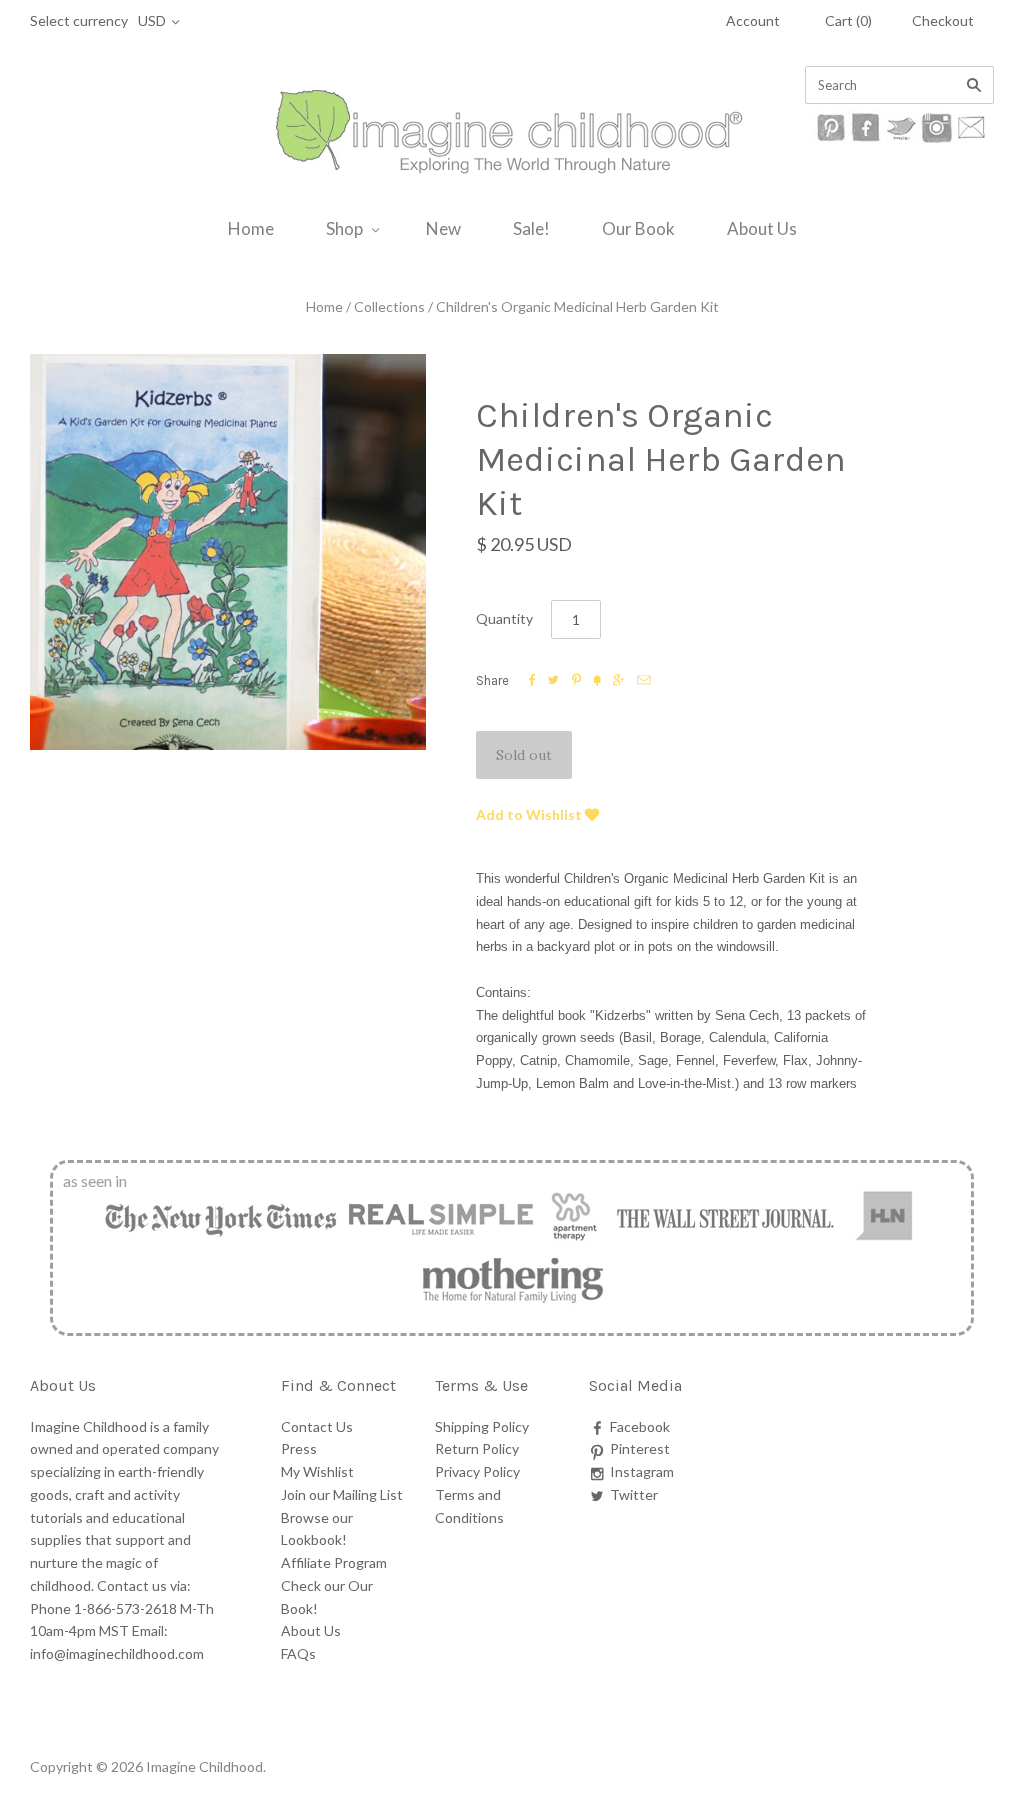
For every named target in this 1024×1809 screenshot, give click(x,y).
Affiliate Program (334, 1562)
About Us (762, 228)
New (443, 228)
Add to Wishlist (530, 814)
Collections (389, 306)
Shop (344, 228)
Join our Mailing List (342, 1494)
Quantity (504, 618)
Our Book (638, 228)
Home (251, 228)
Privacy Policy (477, 1471)
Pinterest (640, 1448)
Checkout (943, 20)
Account (753, 20)
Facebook (640, 1426)
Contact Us (317, 1426)
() (848, 20)
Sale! (531, 228)
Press (299, 1448)
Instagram (642, 1471)
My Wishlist (317, 1471)
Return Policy (477, 1448)
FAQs (298, 1653)
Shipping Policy (482, 1426)
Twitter (634, 1494)
